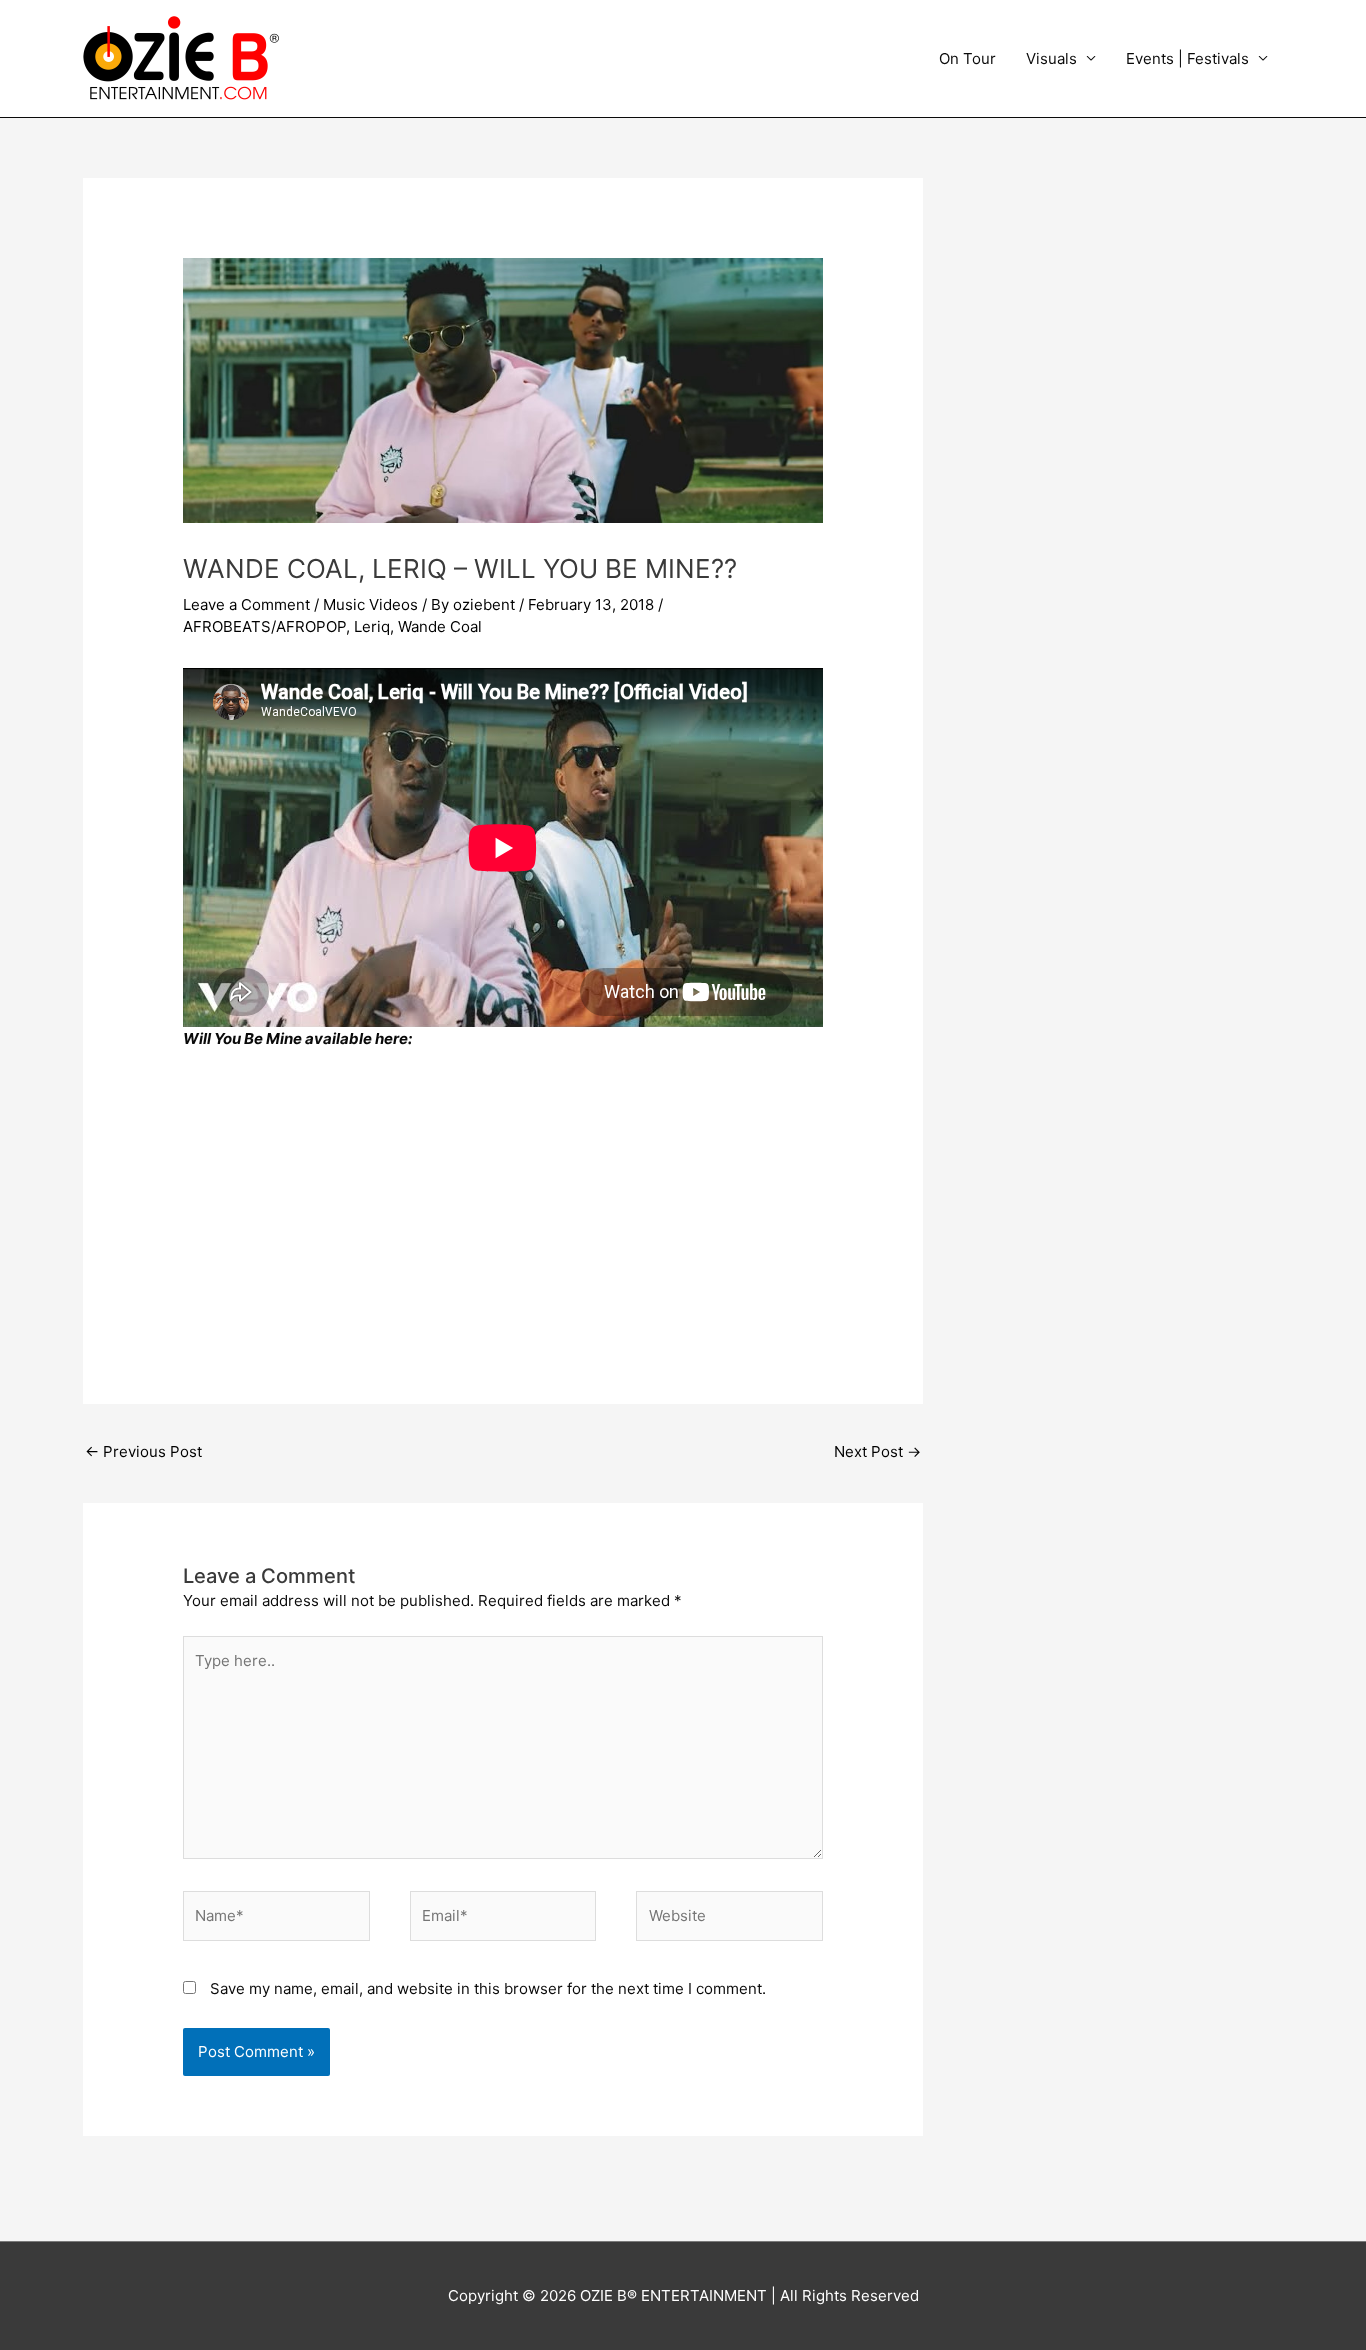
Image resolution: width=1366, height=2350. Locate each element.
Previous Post (143, 1451)
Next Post (877, 1451)
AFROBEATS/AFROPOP (264, 626)
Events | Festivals (1187, 58)
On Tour (967, 58)
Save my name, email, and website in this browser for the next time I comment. (488, 1988)
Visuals (1051, 58)
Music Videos (370, 604)
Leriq (372, 626)
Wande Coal (440, 626)
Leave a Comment (246, 604)
